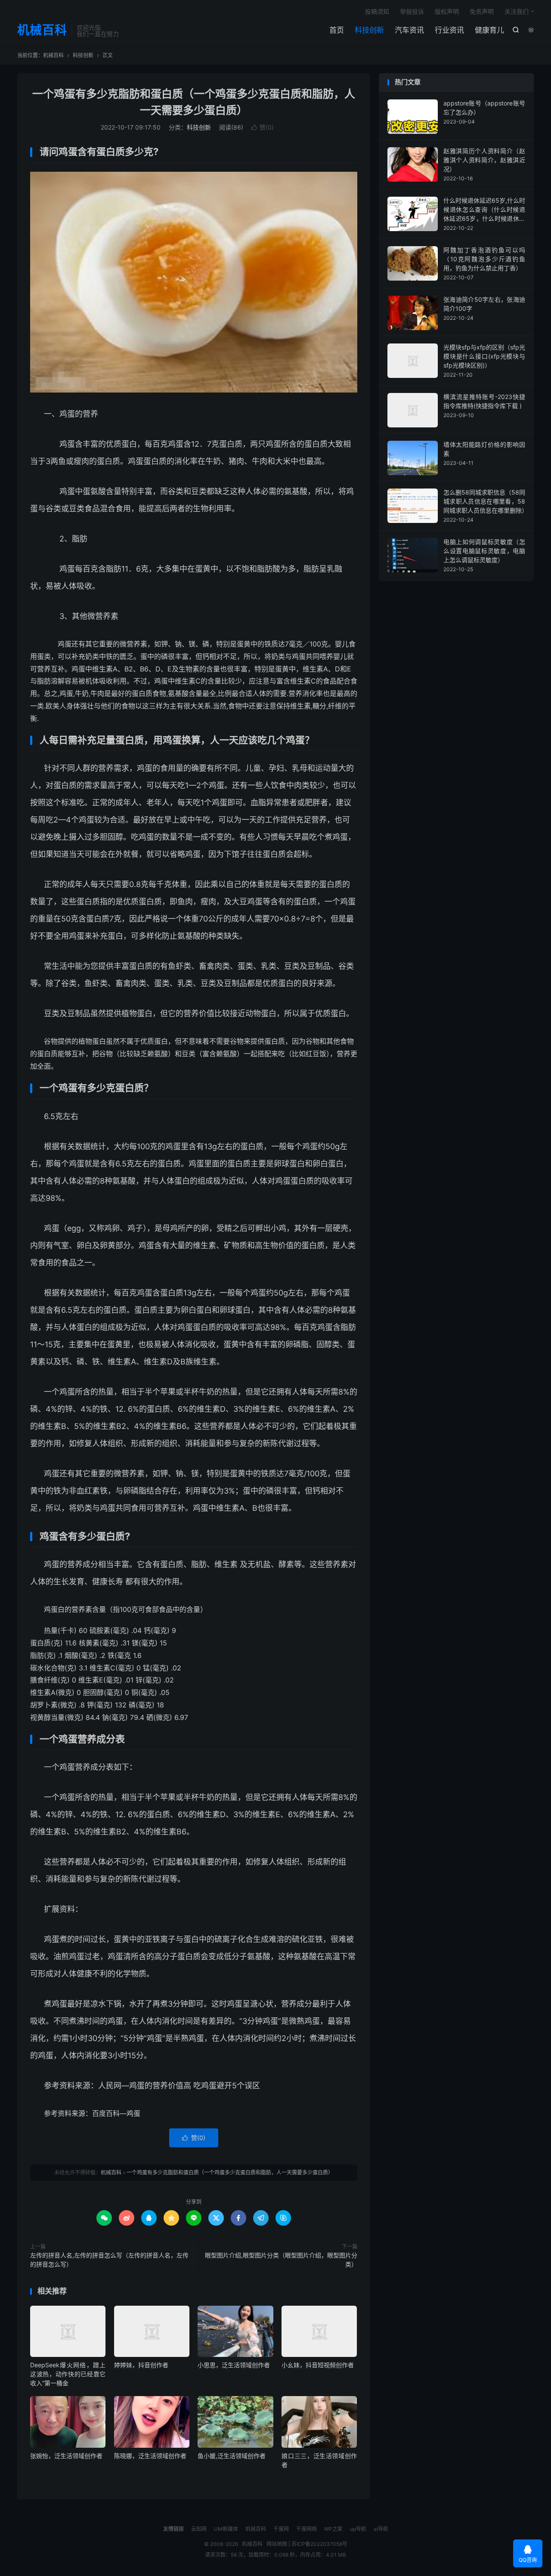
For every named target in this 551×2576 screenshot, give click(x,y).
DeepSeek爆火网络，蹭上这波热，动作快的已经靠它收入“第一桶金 (68, 2374)
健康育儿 (489, 30)
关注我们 (517, 11)
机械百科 (42, 31)
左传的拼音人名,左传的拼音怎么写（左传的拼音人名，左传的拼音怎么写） (109, 2260)
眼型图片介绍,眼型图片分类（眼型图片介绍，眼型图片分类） (281, 2260)
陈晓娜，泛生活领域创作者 (150, 2456)
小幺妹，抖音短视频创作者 (318, 2365)
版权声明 (447, 11)
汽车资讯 (409, 30)
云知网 (199, 2529)
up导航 (358, 2529)
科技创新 (369, 30)
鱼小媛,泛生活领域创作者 (232, 2456)
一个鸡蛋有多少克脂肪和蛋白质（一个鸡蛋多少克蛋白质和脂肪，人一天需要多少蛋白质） (230, 2172)
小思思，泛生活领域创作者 (234, 2365)
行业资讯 (449, 30)
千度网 (281, 2529)
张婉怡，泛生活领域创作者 (66, 2456)
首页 (337, 30)
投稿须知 (377, 11)
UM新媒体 (226, 2529)
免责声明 (482, 11)
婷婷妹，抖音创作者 (141, 2365)
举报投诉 (412, 11)
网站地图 (277, 2544)
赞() (263, 127)
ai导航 (381, 2529)
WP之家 (333, 2529)
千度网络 (306, 2529)
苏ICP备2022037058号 (319, 2544)
